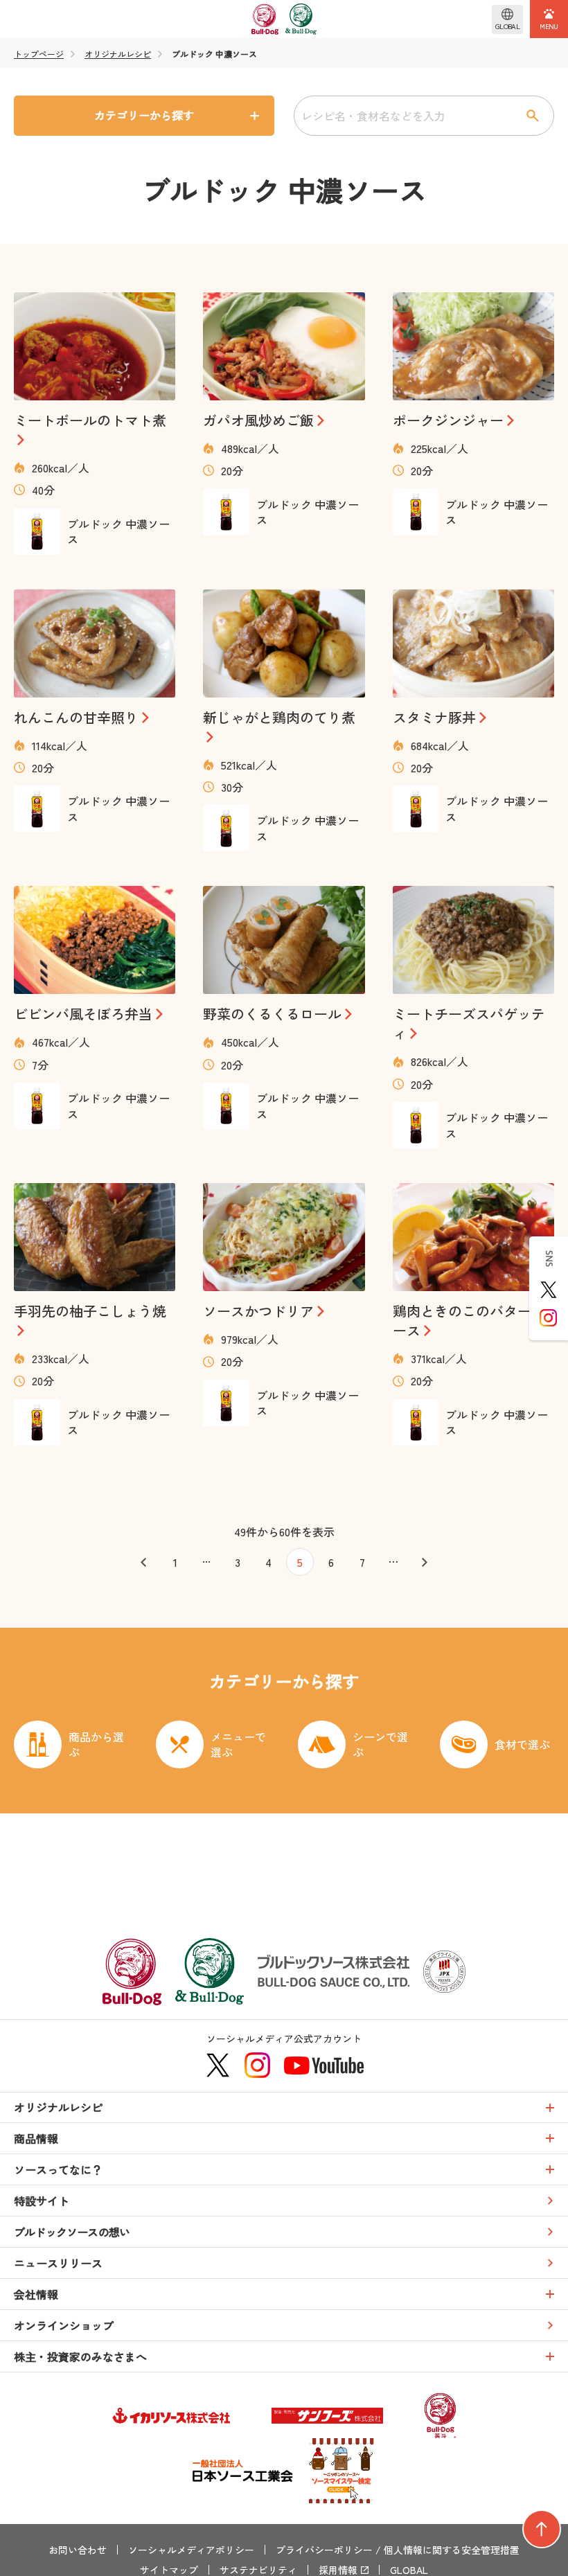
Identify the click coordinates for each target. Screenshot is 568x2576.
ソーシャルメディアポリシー (191, 2550)
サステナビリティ (258, 2570)
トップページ (39, 54)
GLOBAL (409, 2570)
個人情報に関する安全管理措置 (452, 2550)
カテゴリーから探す (144, 115)
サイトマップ (169, 2570)
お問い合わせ (78, 2550)
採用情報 (338, 2570)
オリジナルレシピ (118, 54)
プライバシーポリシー (324, 2550)
